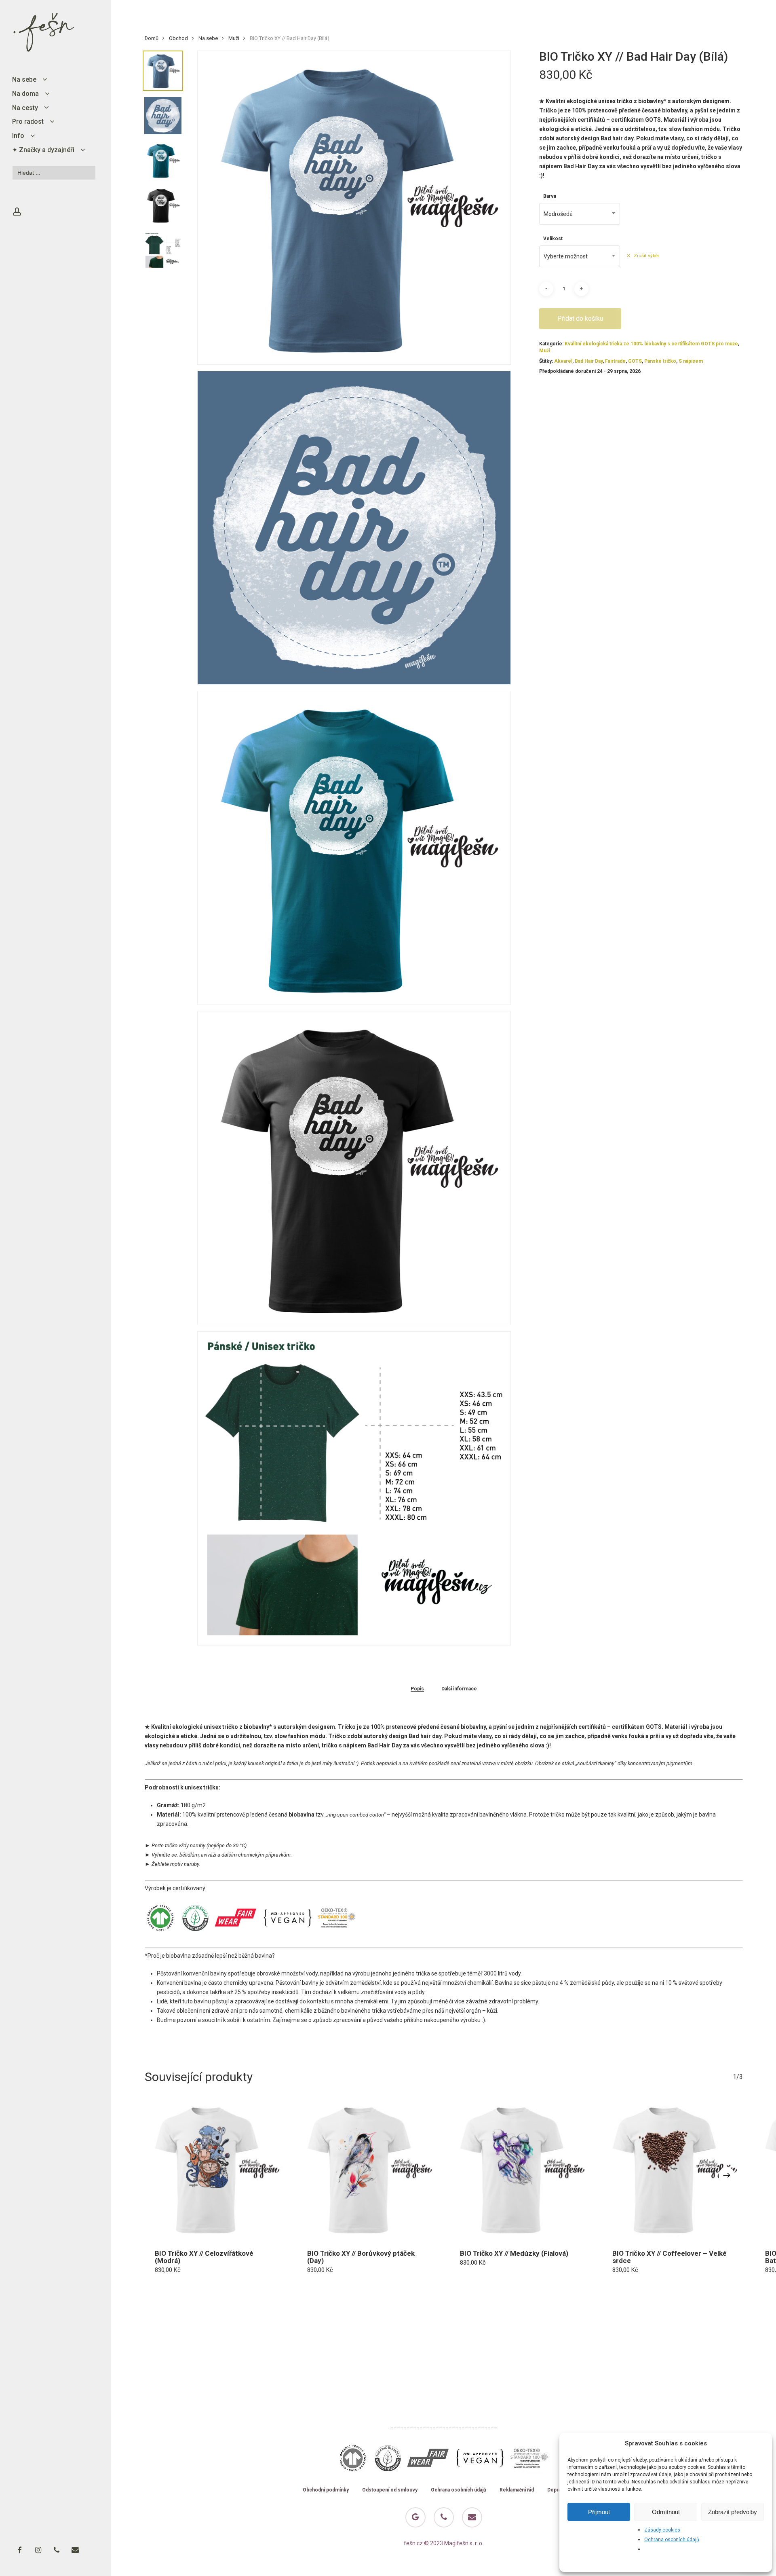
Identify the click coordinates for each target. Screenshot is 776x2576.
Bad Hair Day (589, 361)
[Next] (727, 2175)
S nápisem (691, 361)
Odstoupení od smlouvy (390, 2490)
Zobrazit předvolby (733, 2512)
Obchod (178, 38)
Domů (152, 38)
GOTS (635, 361)
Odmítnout (666, 2512)
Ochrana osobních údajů (672, 2540)
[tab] (417, 1689)
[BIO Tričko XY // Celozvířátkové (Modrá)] (215, 2170)
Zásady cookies (662, 2530)
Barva (550, 196)
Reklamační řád (517, 2490)
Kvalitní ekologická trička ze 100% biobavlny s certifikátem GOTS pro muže (651, 344)
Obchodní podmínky (326, 2490)
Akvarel (563, 361)
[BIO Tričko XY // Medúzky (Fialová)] (520, 2170)
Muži (234, 38)
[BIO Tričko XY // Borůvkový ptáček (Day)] (367, 2170)
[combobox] (580, 214)
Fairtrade (615, 361)
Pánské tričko (660, 361)
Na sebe (208, 38)
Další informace (459, 1689)
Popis (417, 1689)
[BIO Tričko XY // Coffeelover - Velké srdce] (673, 2170)
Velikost (553, 239)
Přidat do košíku (580, 318)
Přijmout (599, 2512)
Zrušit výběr (646, 256)
